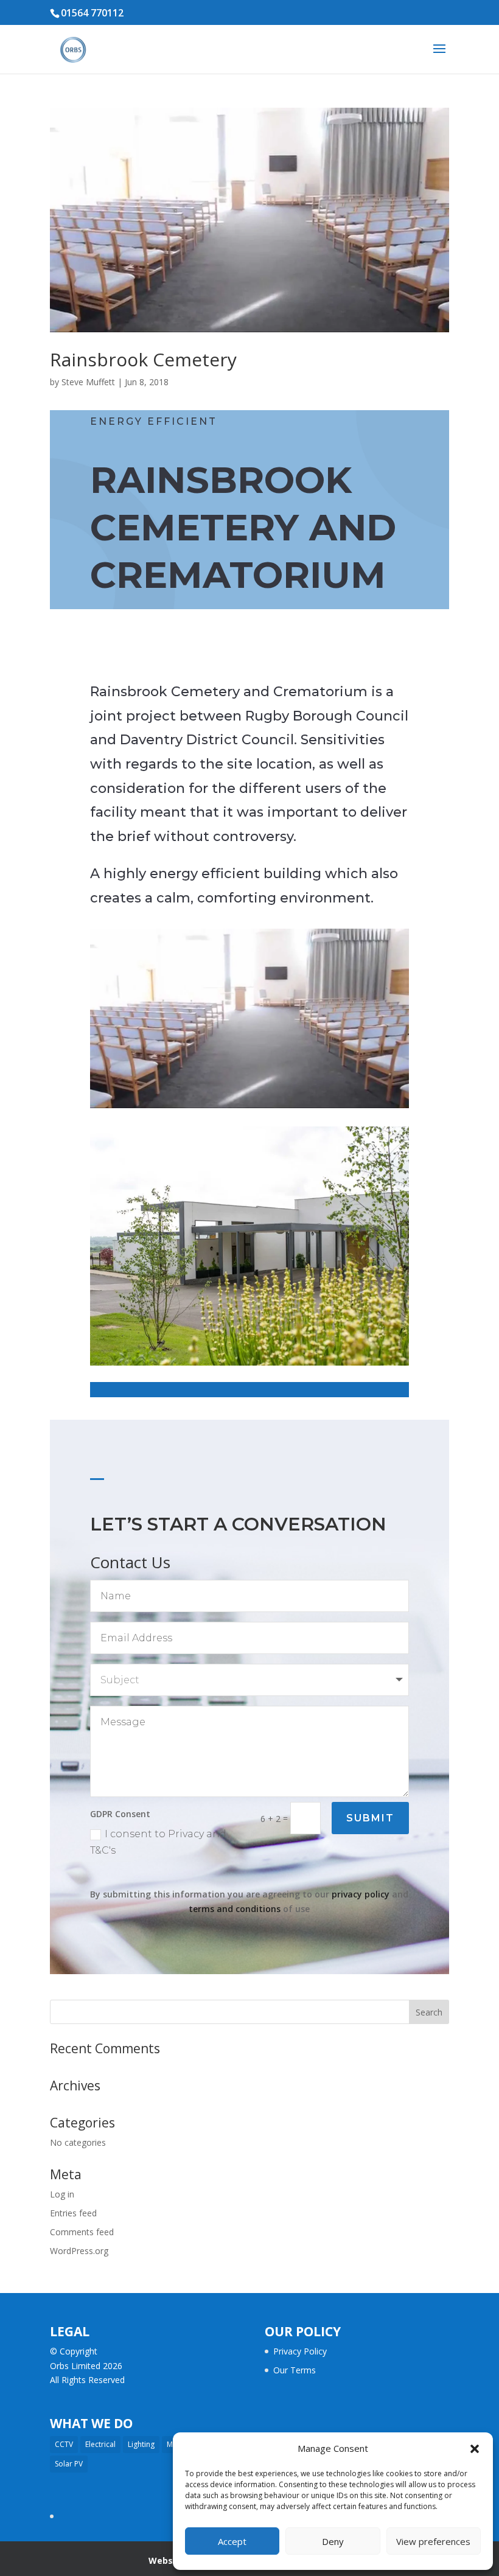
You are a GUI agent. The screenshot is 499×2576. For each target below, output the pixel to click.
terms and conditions (235, 1909)
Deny (333, 2541)
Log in (62, 2194)
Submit (370, 1818)
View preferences (433, 2541)
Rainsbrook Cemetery (143, 359)
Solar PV (69, 2464)
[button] (475, 2449)
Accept (232, 2541)
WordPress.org (79, 2251)
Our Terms (295, 2370)
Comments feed (82, 2232)
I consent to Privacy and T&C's (158, 1842)
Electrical (100, 2444)
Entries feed (73, 2213)
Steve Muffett (88, 382)
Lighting (141, 2444)
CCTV (64, 2444)
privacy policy (361, 1894)
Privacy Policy (300, 2351)
